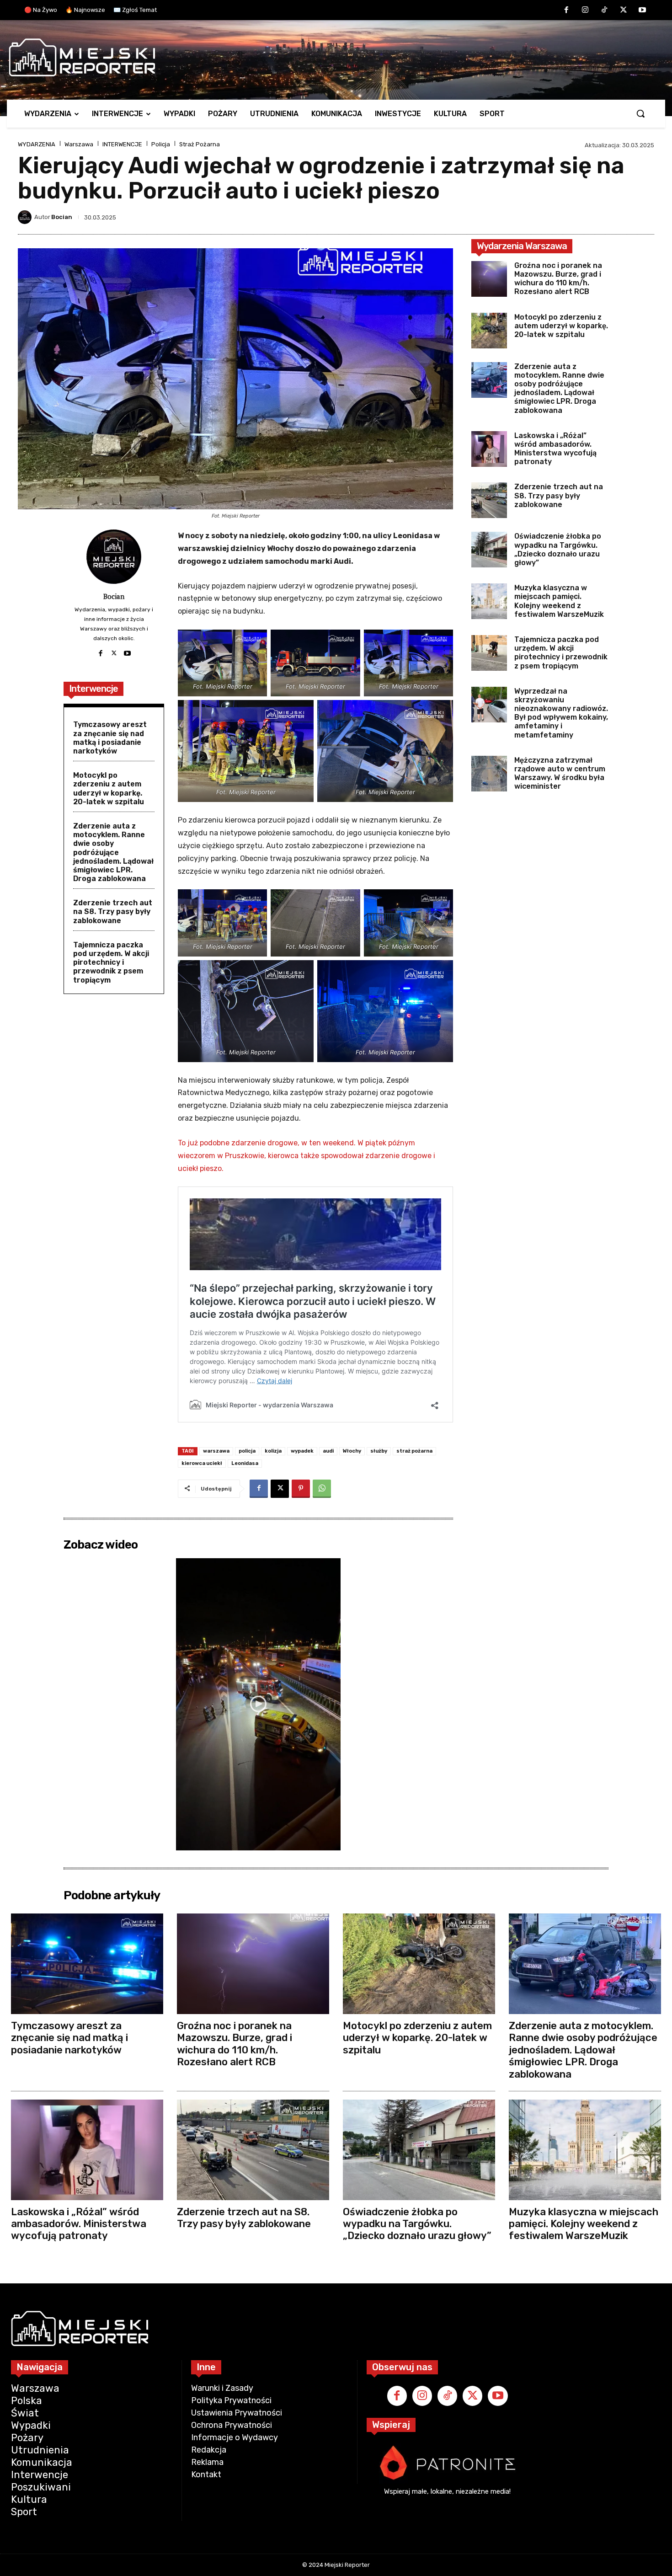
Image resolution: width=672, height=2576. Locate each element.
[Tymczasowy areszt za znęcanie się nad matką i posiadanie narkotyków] (87, 1964)
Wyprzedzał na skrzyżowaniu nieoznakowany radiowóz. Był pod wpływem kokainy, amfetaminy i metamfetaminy (561, 713)
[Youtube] (642, 11)
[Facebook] (566, 11)
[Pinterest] (301, 1489)
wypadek (302, 1451)
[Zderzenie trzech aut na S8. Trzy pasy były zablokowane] (489, 500)
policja (247, 1451)
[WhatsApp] (322, 1489)
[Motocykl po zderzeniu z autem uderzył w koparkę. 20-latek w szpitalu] (489, 331)
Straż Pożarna (200, 144)
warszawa (216, 1451)
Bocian (62, 217)
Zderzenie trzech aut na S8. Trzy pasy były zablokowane (113, 911)
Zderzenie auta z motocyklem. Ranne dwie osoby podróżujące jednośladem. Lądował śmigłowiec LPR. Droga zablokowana (113, 852)
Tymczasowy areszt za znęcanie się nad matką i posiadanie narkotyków (110, 738)
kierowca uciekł (202, 1463)
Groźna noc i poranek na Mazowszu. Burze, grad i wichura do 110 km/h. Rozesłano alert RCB (558, 279)
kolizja (273, 1451)
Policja (161, 144)
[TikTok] (604, 11)
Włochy (352, 1451)
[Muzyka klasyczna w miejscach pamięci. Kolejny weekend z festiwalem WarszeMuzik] (489, 601)
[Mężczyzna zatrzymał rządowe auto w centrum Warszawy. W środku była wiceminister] (489, 774)
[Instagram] (586, 11)
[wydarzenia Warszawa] (331, 58)
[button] (640, 113)
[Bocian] (26, 217)
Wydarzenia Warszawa (522, 246)
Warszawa (79, 144)
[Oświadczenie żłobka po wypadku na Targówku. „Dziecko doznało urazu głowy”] (489, 550)
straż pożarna (414, 1451)
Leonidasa (245, 1463)
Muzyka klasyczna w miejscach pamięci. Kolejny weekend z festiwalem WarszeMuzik (559, 601)
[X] (624, 11)
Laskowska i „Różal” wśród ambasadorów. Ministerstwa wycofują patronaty (555, 449)
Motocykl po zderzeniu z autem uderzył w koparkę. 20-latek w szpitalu (109, 788)
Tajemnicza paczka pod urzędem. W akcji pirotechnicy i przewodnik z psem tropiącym (111, 962)
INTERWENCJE (122, 144)
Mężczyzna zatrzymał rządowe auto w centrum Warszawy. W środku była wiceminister (560, 773)
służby (379, 1451)
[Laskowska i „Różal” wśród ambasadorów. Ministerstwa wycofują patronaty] (489, 449)
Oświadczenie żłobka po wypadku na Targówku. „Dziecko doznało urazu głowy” (558, 549)
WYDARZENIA (37, 144)
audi (328, 1451)
